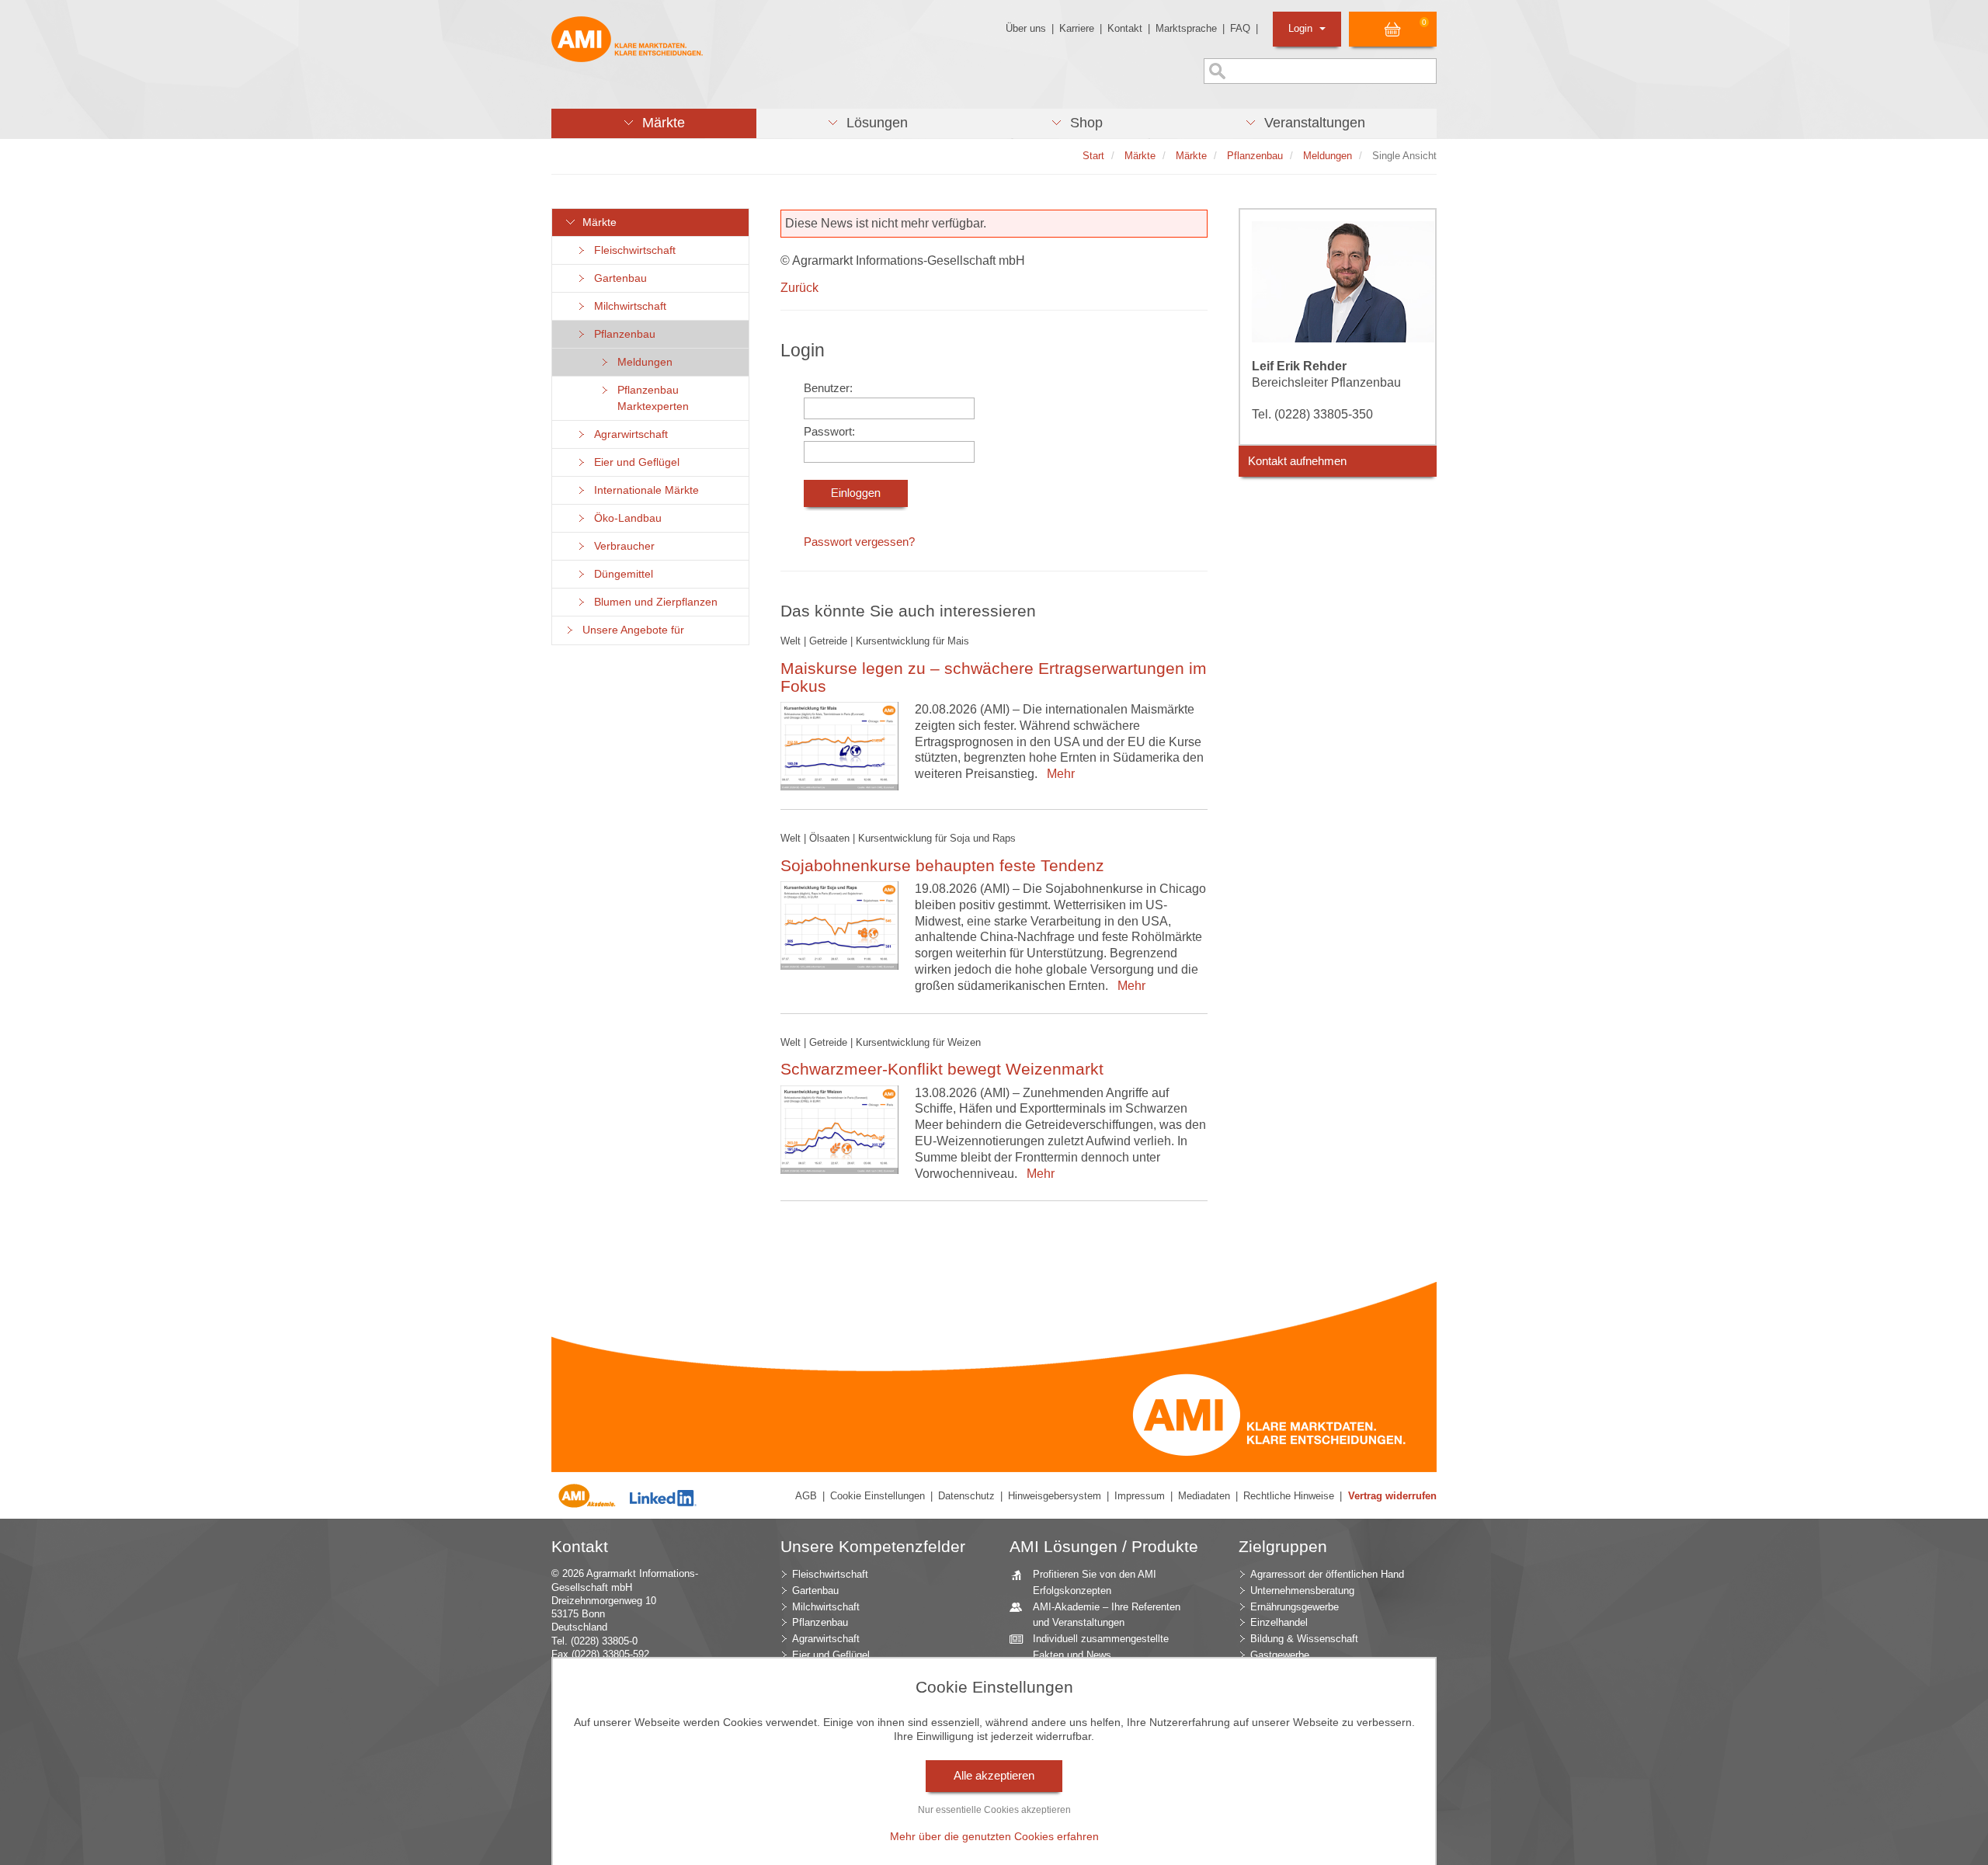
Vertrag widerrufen (1392, 1496)
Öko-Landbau (625, 518)
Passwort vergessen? (859, 542)
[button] (654, 123)
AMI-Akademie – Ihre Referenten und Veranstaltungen (1107, 1615)
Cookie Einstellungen (878, 1496)
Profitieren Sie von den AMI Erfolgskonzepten (1095, 1582)
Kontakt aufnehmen (1297, 461)
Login (1302, 28)
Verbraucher (621, 546)
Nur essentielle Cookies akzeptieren (994, 1810)
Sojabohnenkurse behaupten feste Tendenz (942, 865)
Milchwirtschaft (627, 306)
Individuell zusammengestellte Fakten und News (1101, 1647)
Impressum (1140, 1496)
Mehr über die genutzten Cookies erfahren (994, 1836)
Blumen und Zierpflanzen (653, 602)
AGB (806, 1496)
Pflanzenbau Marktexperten (650, 398)
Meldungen (642, 362)
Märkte (596, 222)
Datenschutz (966, 1496)
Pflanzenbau (622, 334)
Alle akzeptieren (994, 1776)
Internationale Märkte (643, 490)
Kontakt (1125, 28)
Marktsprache (1186, 28)
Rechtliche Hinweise (1289, 1496)
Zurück (799, 288)
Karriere (1077, 28)
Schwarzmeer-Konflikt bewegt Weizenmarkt (942, 1069)
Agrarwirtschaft (628, 434)
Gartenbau (617, 278)
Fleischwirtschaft (632, 250)
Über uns (1026, 28)
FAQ (1240, 28)
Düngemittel (620, 574)
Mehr (1058, 774)
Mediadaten (1204, 1496)
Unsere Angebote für (630, 630)
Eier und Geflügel (634, 462)
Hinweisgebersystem (1055, 1496)
